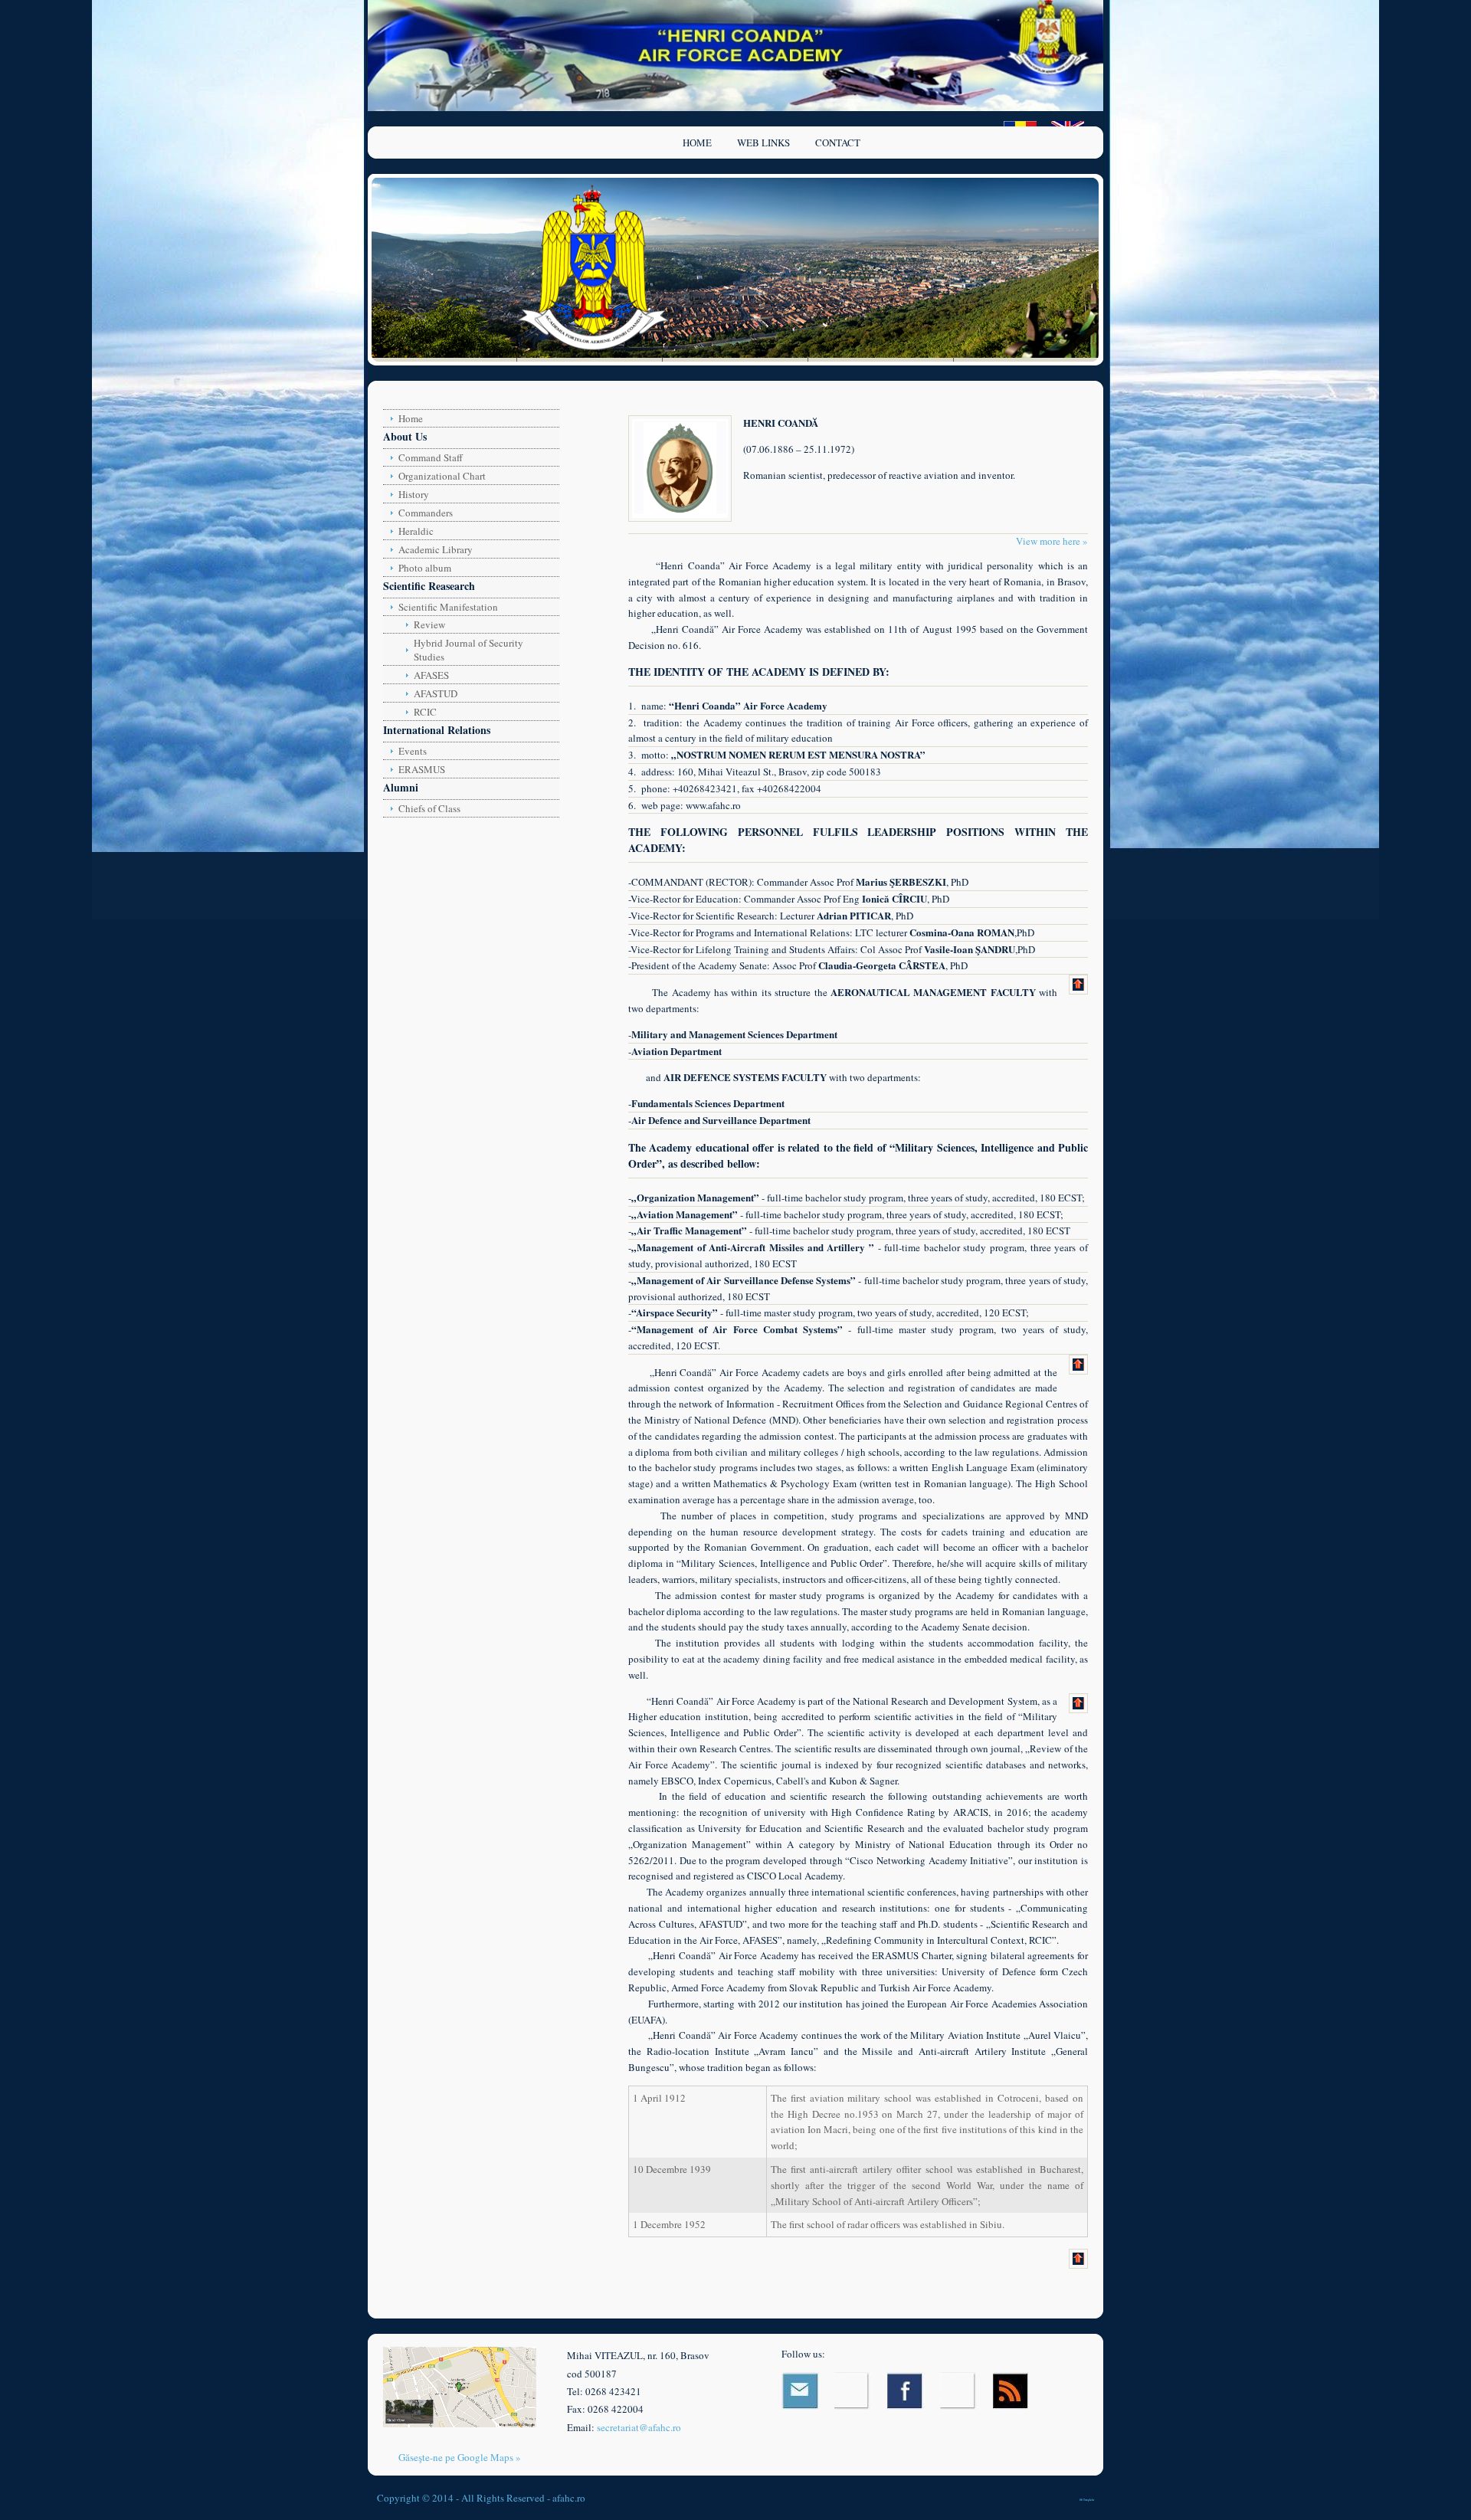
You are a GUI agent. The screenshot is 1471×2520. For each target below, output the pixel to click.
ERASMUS (422, 769)
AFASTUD (436, 693)
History (414, 494)
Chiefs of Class (429, 808)
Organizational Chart (442, 476)
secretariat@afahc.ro (639, 2427)
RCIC (425, 712)
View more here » (1052, 541)
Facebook (906, 2391)
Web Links (763, 143)
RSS (1012, 2391)
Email (800, 2391)
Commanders (426, 513)
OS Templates (1087, 2500)
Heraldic (416, 531)
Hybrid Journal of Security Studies (468, 650)
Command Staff (431, 457)
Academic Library (436, 549)
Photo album (425, 568)
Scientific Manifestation (448, 607)
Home (697, 143)
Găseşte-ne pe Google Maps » (460, 2457)
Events (413, 751)
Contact (838, 143)
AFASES (431, 675)
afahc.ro (569, 2498)
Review (429, 624)
